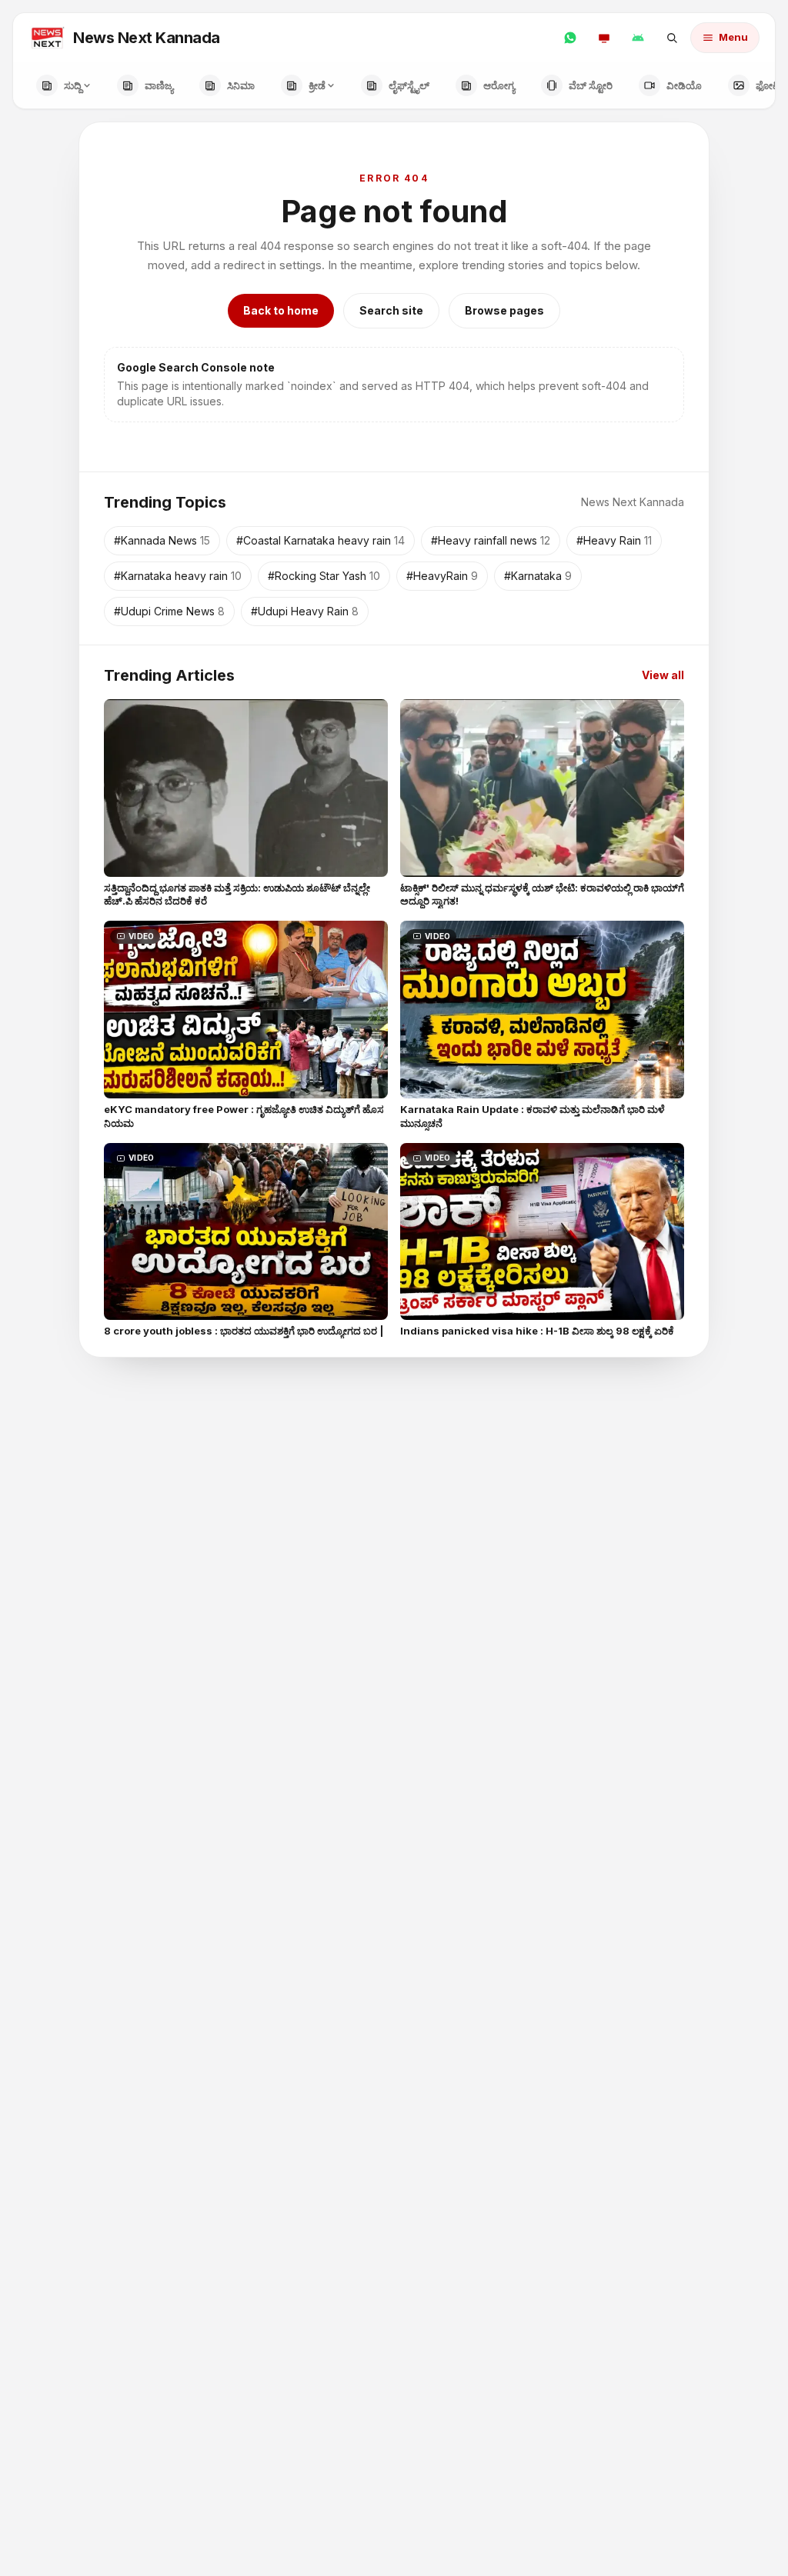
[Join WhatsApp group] (570, 38)
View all (663, 675)
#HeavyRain (442, 576)
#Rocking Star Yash (324, 576)
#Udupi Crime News (169, 611)
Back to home (281, 310)
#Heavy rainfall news (491, 540)
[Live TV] (604, 38)
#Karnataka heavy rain (178, 576)
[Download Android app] (638, 38)
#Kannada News (162, 540)
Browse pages (504, 310)
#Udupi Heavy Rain (305, 611)
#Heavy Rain (614, 540)
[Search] (672, 38)
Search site (391, 310)
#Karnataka (538, 576)
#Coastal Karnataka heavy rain (321, 540)
